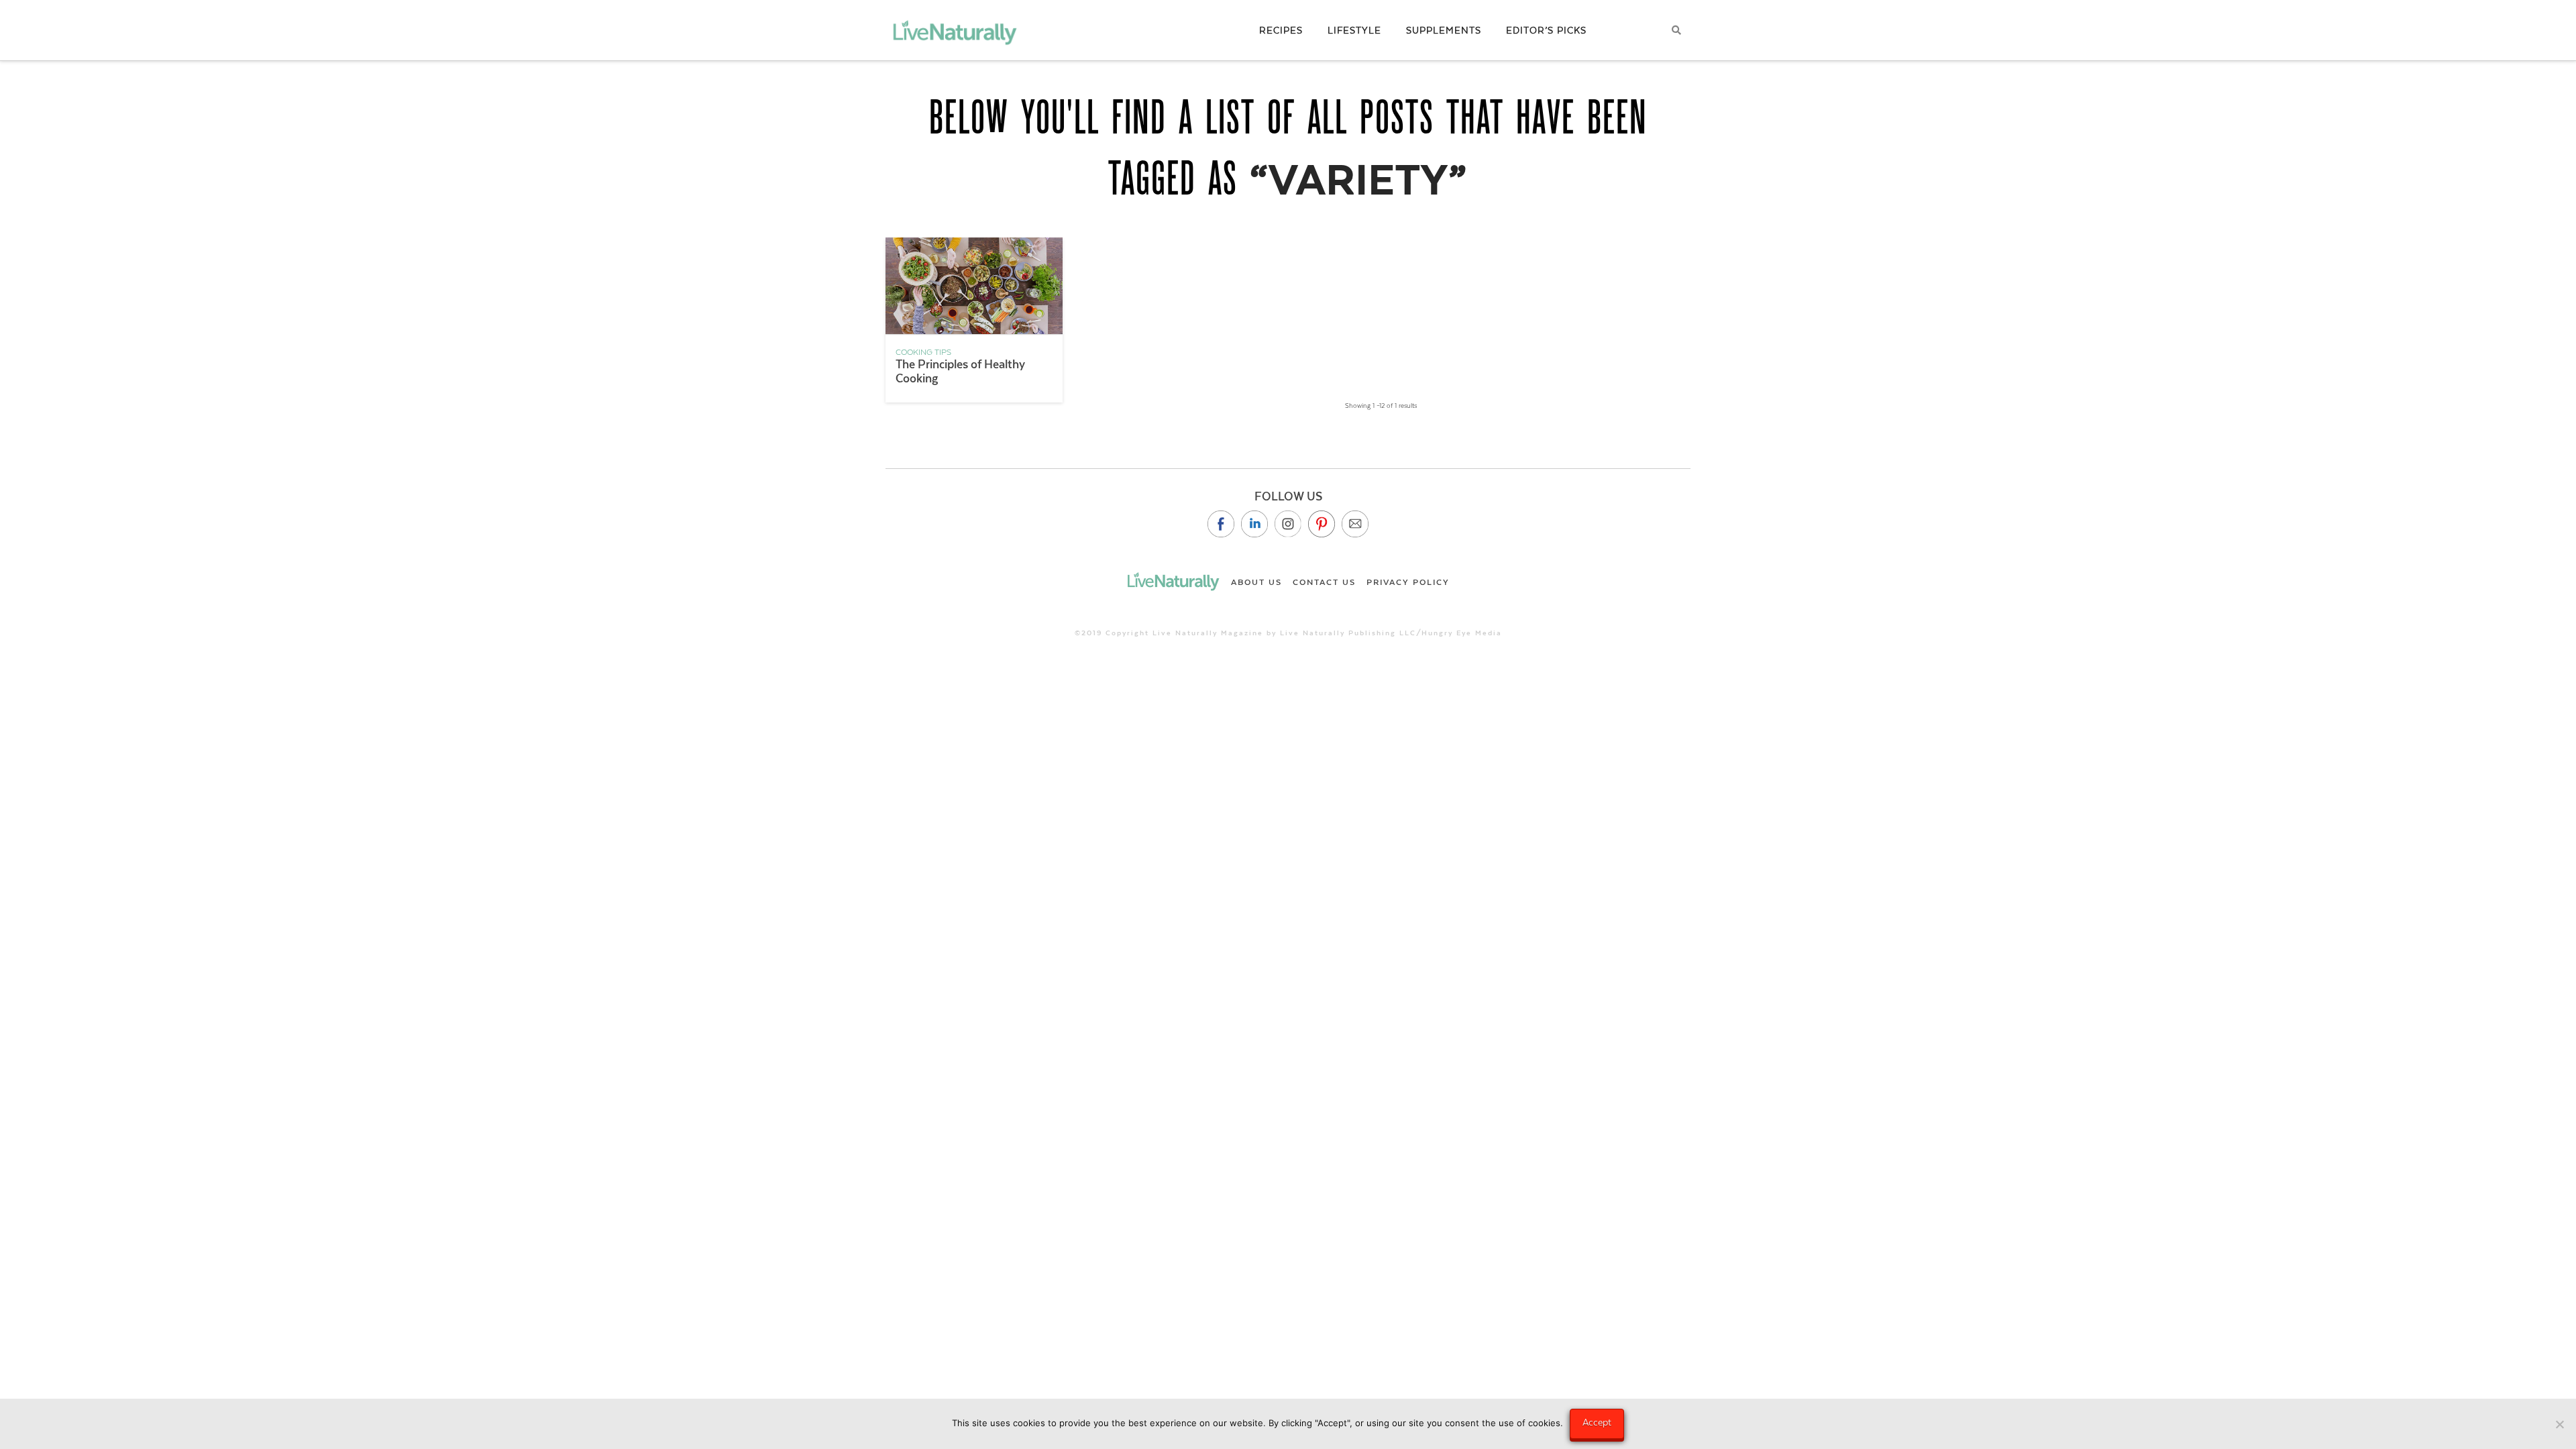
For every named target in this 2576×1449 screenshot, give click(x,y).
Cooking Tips (923, 352)
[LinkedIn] (1254, 524)
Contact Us (1324, 582)
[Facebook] (1221, 524)
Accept (1597, 1422)
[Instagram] (1288, 524)
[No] (2559, 1424)
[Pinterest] (1322, 524)
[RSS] (1355, 524)
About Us (1256, 582)
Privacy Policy (1408, 582)
